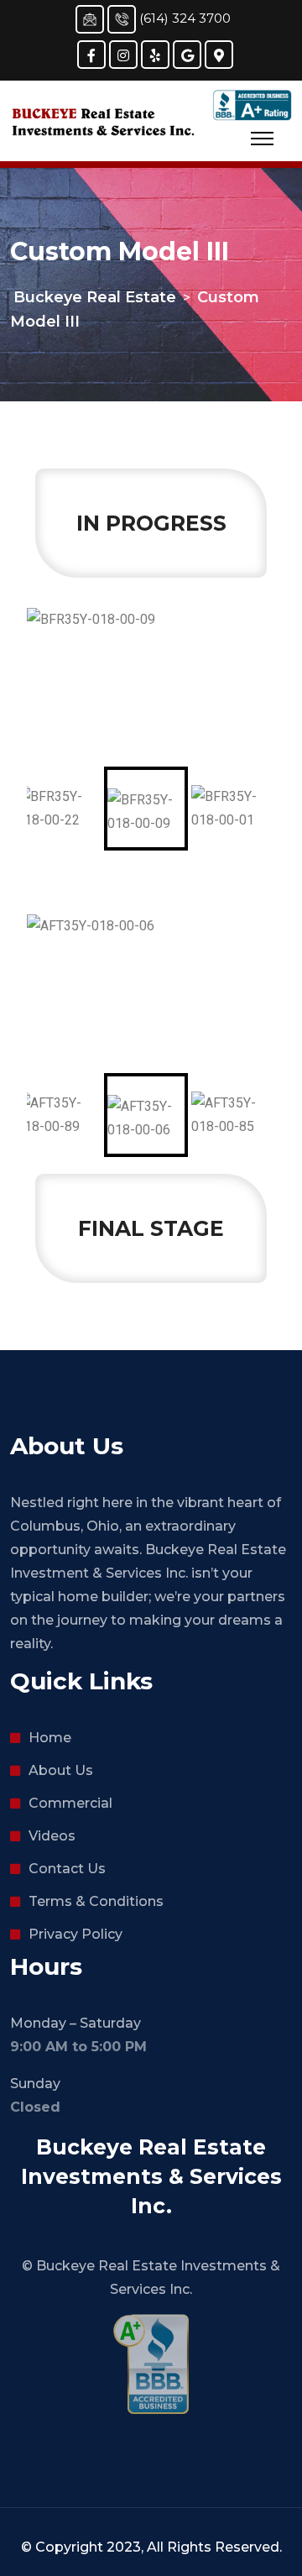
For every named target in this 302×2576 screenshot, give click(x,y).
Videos (52, 1836)
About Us (61, 1770)
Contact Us (67, 1869)
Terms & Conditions (96, 1901)
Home (50, 1738)
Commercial (70, 1803)
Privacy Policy (75, 1934)
